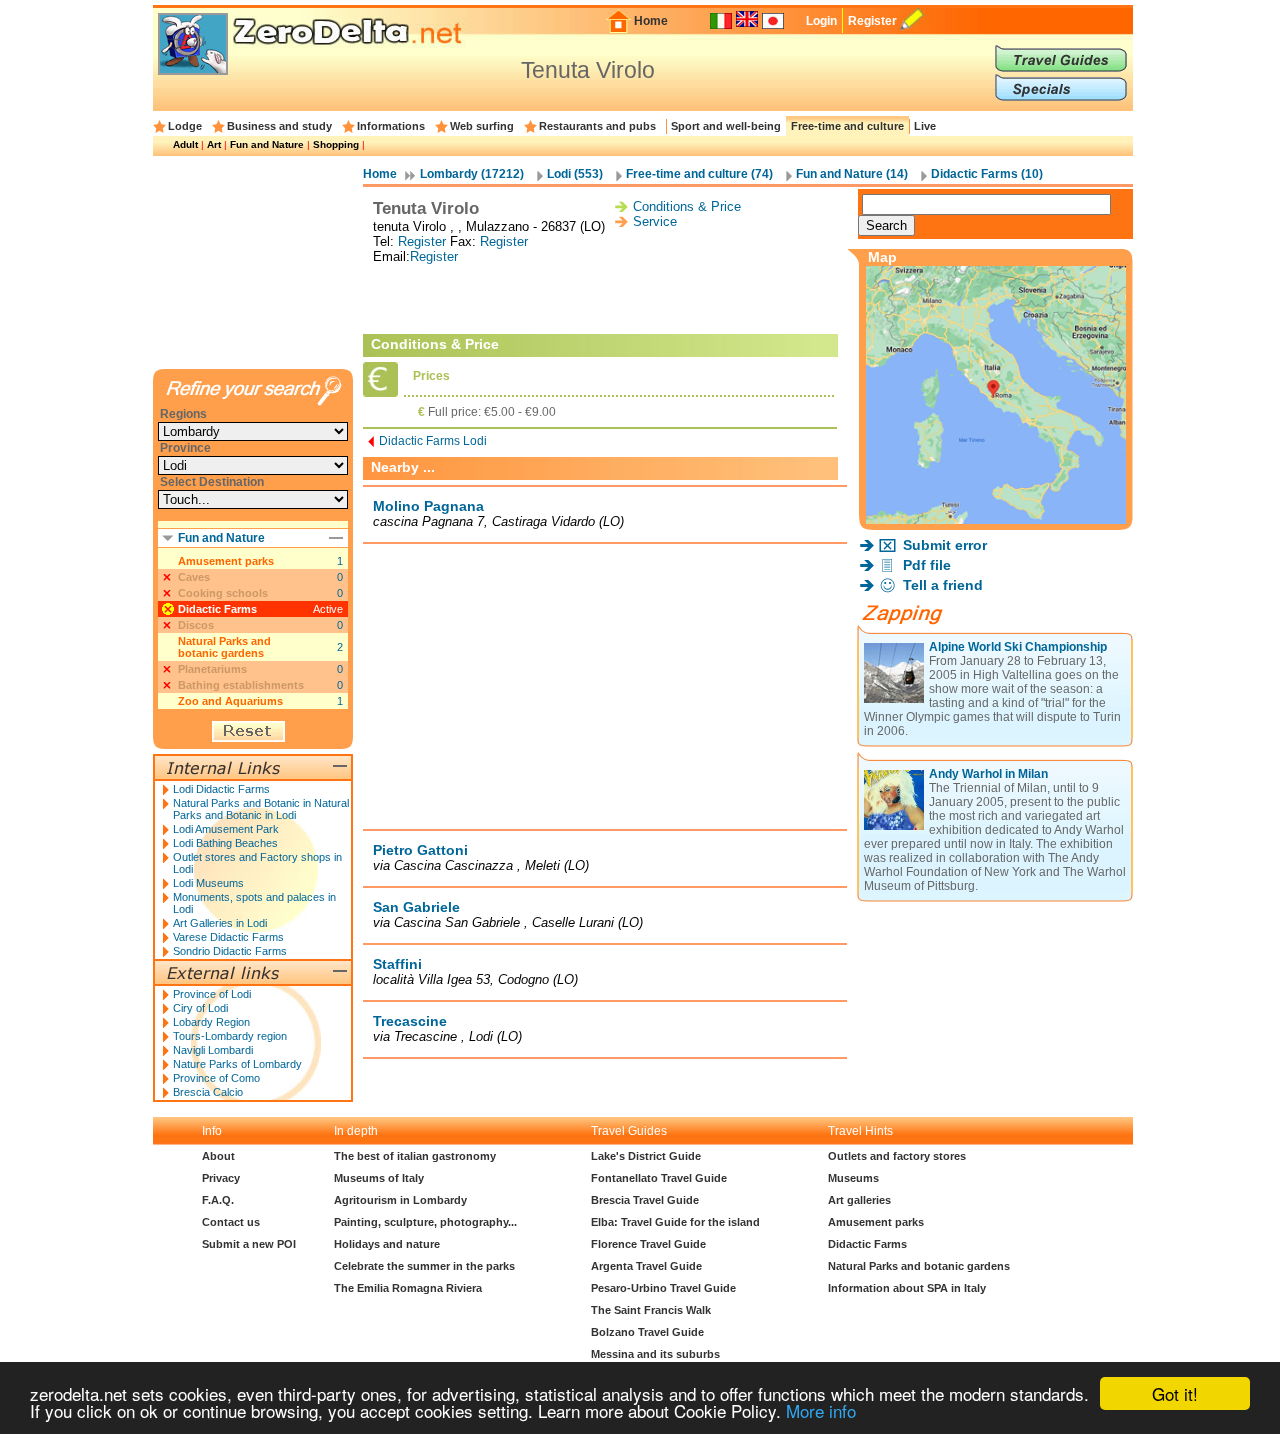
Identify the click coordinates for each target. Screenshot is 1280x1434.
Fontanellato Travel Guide (659, 1178)
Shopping (336, 144)
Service (655, 221)
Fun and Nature (267, 144)
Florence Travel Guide (648, 1244)
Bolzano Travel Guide (647, 1332)
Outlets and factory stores (897, 1156)
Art (214, 144)
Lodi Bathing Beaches (225, 843)
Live (925, 126)
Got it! (1175, 1393)
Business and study (279, 126)
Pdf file (927, 565)
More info (821, 1410)
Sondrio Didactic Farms (230, 951)
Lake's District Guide (646, 1156)
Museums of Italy (379, 1178)
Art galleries (859, 1200)
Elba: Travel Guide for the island (675, 1222)
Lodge (185, 126)
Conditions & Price (687, 206)
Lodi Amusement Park (226, 829)
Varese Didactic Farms (228, 937)
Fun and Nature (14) (852, 174)
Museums (853, 1178)
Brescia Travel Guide (645, 1200)
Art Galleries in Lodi (220, 923)
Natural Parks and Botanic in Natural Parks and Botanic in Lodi (261, 809)
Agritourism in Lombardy (400, 1200)
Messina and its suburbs (655, 1354)
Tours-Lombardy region (230, 1036)
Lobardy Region (211, 1022)
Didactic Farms (217, 609)
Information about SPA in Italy (907, 1288)
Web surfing (482, 126)
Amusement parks (226, 561)
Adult (185, 144)
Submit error (945, 545)
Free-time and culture (847, 126)
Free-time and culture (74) (699, 174)
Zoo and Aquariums (230, 701)
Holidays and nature (387, 1244)
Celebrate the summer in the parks (424, 1266)
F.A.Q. (218, 1200)
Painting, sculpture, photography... (425, 1222)
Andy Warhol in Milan (988, 774)
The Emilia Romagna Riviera (408, 1288)
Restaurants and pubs (597, 126)
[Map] (996, 518)
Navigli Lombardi (213, 1050)
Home (651, 21)
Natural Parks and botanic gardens (224, 647)
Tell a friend (943, 585)
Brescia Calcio (208, 1092)
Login (821, 21)
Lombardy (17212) (472, 174)
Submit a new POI (249, 1244)
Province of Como (216, 1078)
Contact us (231, 1222)
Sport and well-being (726, 126)
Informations (391, 126)
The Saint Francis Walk (651, 1310)
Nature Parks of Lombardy (237, 1064)
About (218, 1156)
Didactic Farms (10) (987, 174)
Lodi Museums (208, 883)
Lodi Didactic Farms (221, 789)
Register (872, 21)
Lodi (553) (575, 174)
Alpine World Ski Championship (1018, 647)
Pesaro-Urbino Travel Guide (663, 1288)
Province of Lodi (212, 994)
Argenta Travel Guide (646, 1266)
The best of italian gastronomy (415, 1156)
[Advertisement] (605, 299)
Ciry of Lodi (200, 1008)
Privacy (221, 1178)
